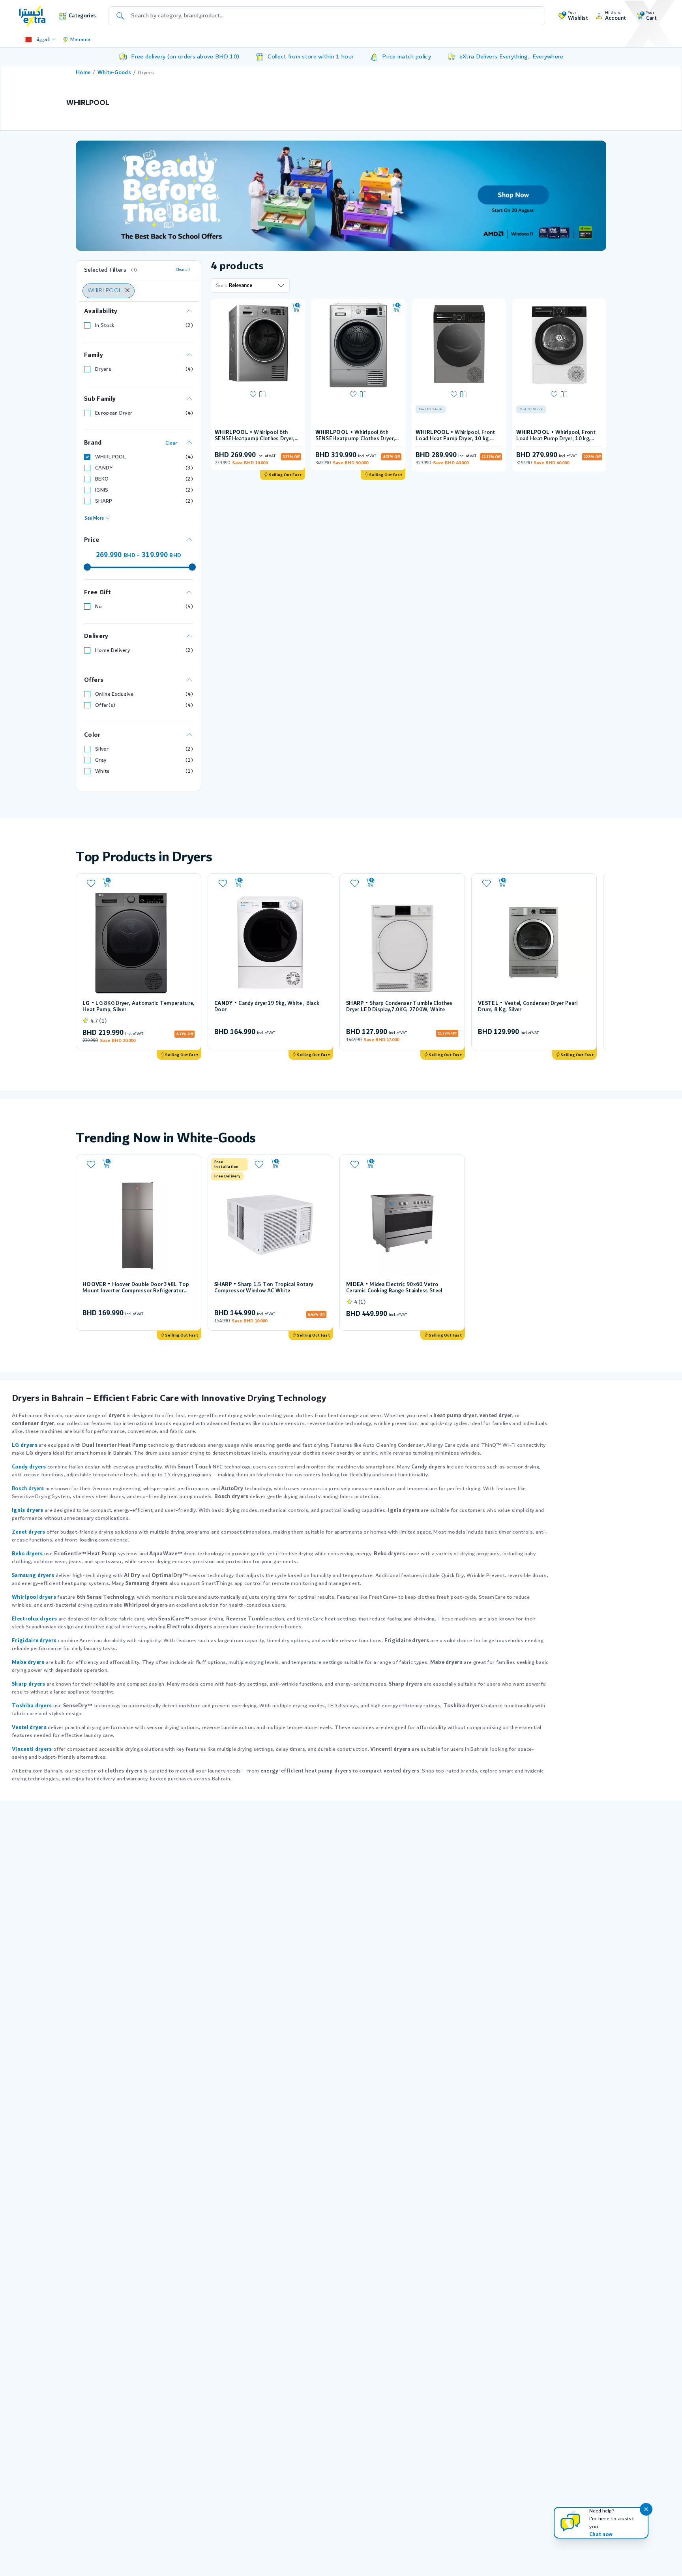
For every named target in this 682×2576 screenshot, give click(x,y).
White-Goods (114, 73)
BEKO (102, 479)
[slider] (87, 567)
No (99, 606)
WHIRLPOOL (111, 457)
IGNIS (102, 490)
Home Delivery (112, 650)
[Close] (127, 291)
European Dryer (114, 413)
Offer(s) (105, 705)
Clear (171, 443)
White (102, 771)
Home (83, 73)
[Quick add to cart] (296, 308)
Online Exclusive (114, 694)
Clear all (183, 270)
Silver (102, 749)
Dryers (103, 369)
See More (94, 518)
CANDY (104, 468)
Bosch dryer (26, 1489)
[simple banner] (32, 15)
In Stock (105, 325)
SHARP (104, 501)
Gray (101, 760)
